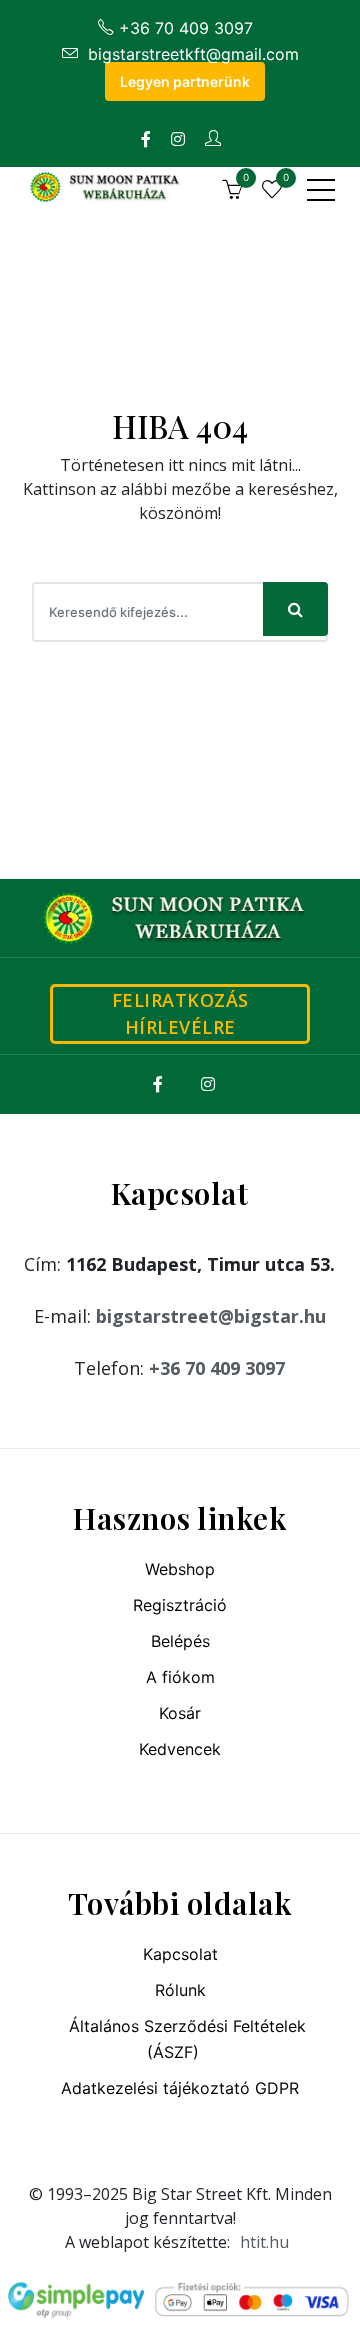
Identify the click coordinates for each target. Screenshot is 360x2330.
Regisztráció (180, 1605)
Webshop (180, 1569)
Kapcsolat (180, 1954)
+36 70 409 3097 (186, 28)
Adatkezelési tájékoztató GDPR (180, 2088)
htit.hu (264, 2242)
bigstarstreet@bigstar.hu (211, 1316)
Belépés (180, 1641)
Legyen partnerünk (185, 81)
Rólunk (180, 1990)
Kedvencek (180, 1749)
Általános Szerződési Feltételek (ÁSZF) (187, 2039)
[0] (232, 192)
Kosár (180, 1713)
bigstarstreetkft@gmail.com (191, 54)
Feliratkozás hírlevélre (180, 1013)
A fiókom (180, 1677)
